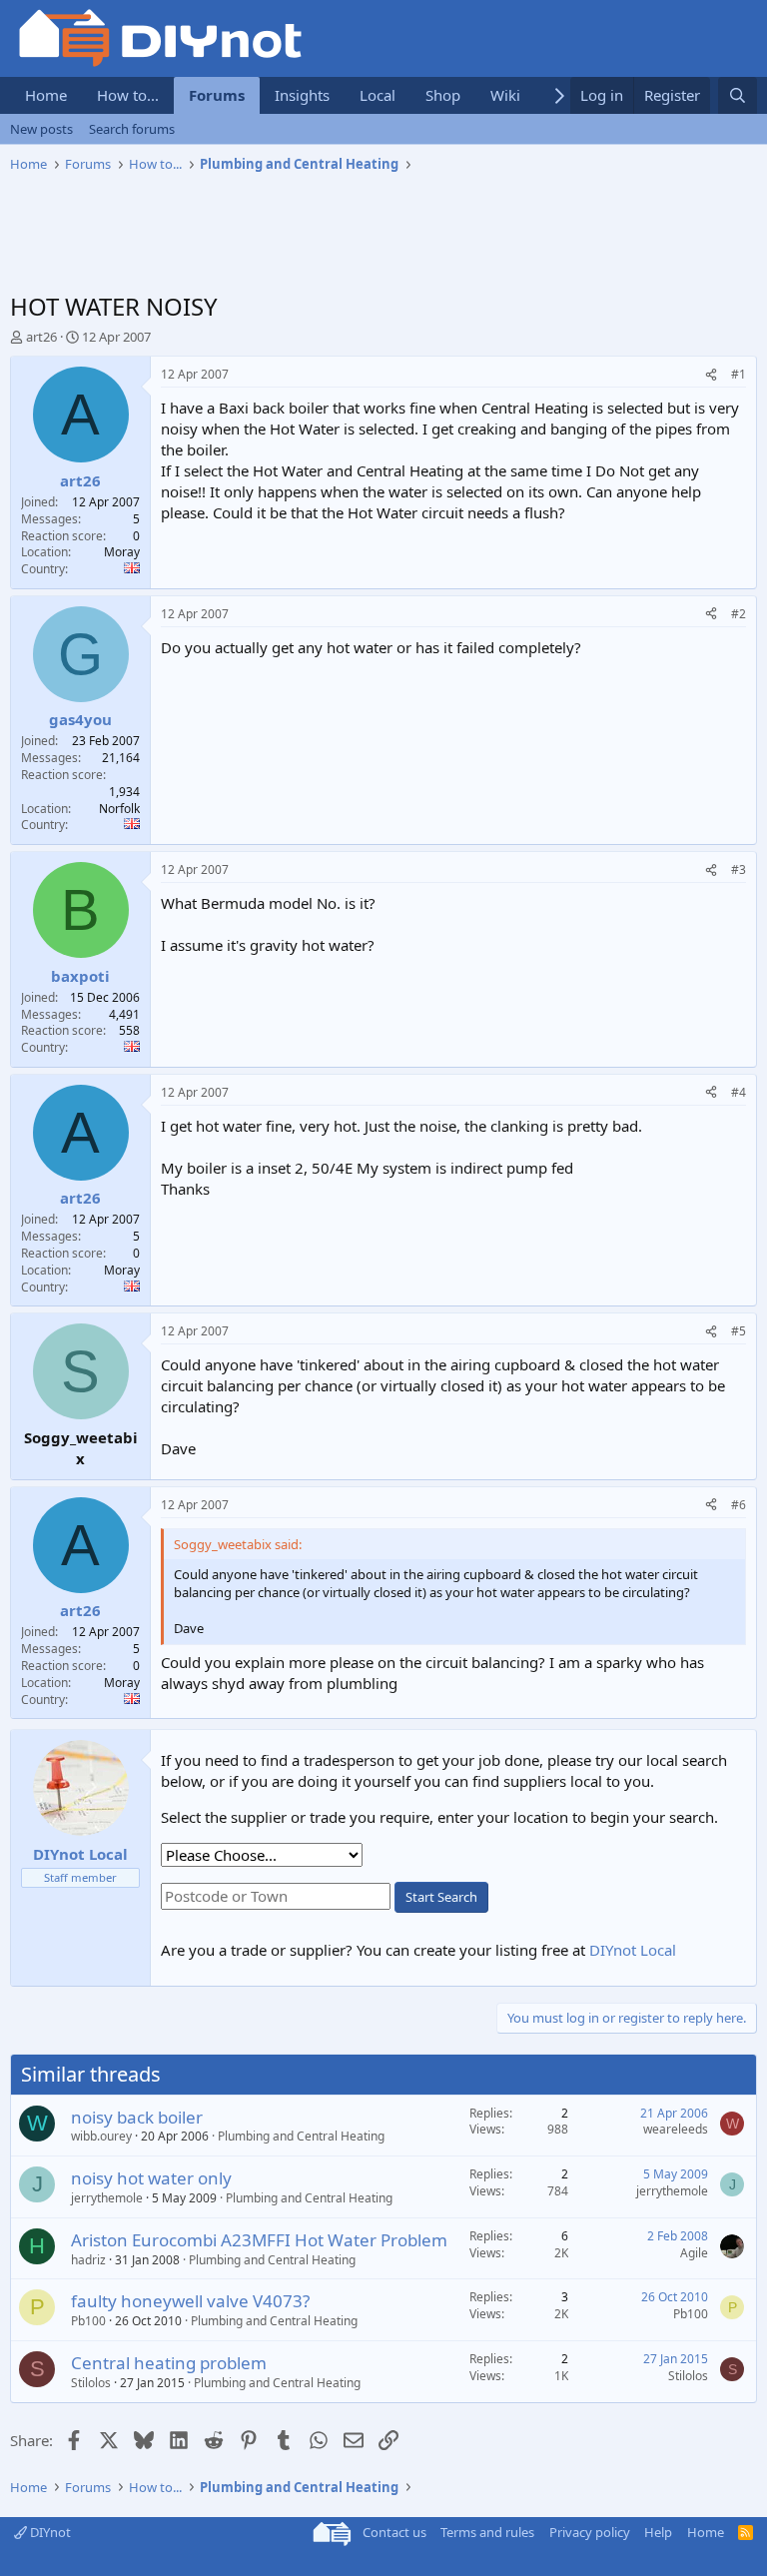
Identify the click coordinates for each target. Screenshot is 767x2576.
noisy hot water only (151, 2178)
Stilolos (91, 2383)
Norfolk (119, 809)
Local (378, 95)
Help (658, 2532)
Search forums (132, 129)
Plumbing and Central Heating (301, 2136)
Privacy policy (590, 2532)
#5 (739, 1331)
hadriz (88, 2260)
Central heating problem (169, 2363)
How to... (128, 95)
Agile (694, 2253)
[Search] (738, 95)
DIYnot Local (633, 1950)
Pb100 (88, 2321)
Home (46, 95)
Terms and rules (487, 2532)
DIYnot (49, 2532)
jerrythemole (107, 2198)
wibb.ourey (101, 2136)
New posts (41, 129)
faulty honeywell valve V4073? (190, 2301)
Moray (122, 552)
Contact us (394, 2532)
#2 (739, 614)
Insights (302, 95)
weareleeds (676, 2129)
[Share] (711, 375)
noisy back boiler (137, 2117)
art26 (41, 337)
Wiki (505, 95)
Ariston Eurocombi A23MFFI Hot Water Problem (259, 2240)
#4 (739, 1092)
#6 (739, 1505)
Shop (443, 95)
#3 (739, 869)
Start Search (441, 1897)
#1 (739, 374)
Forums (217, 95)
